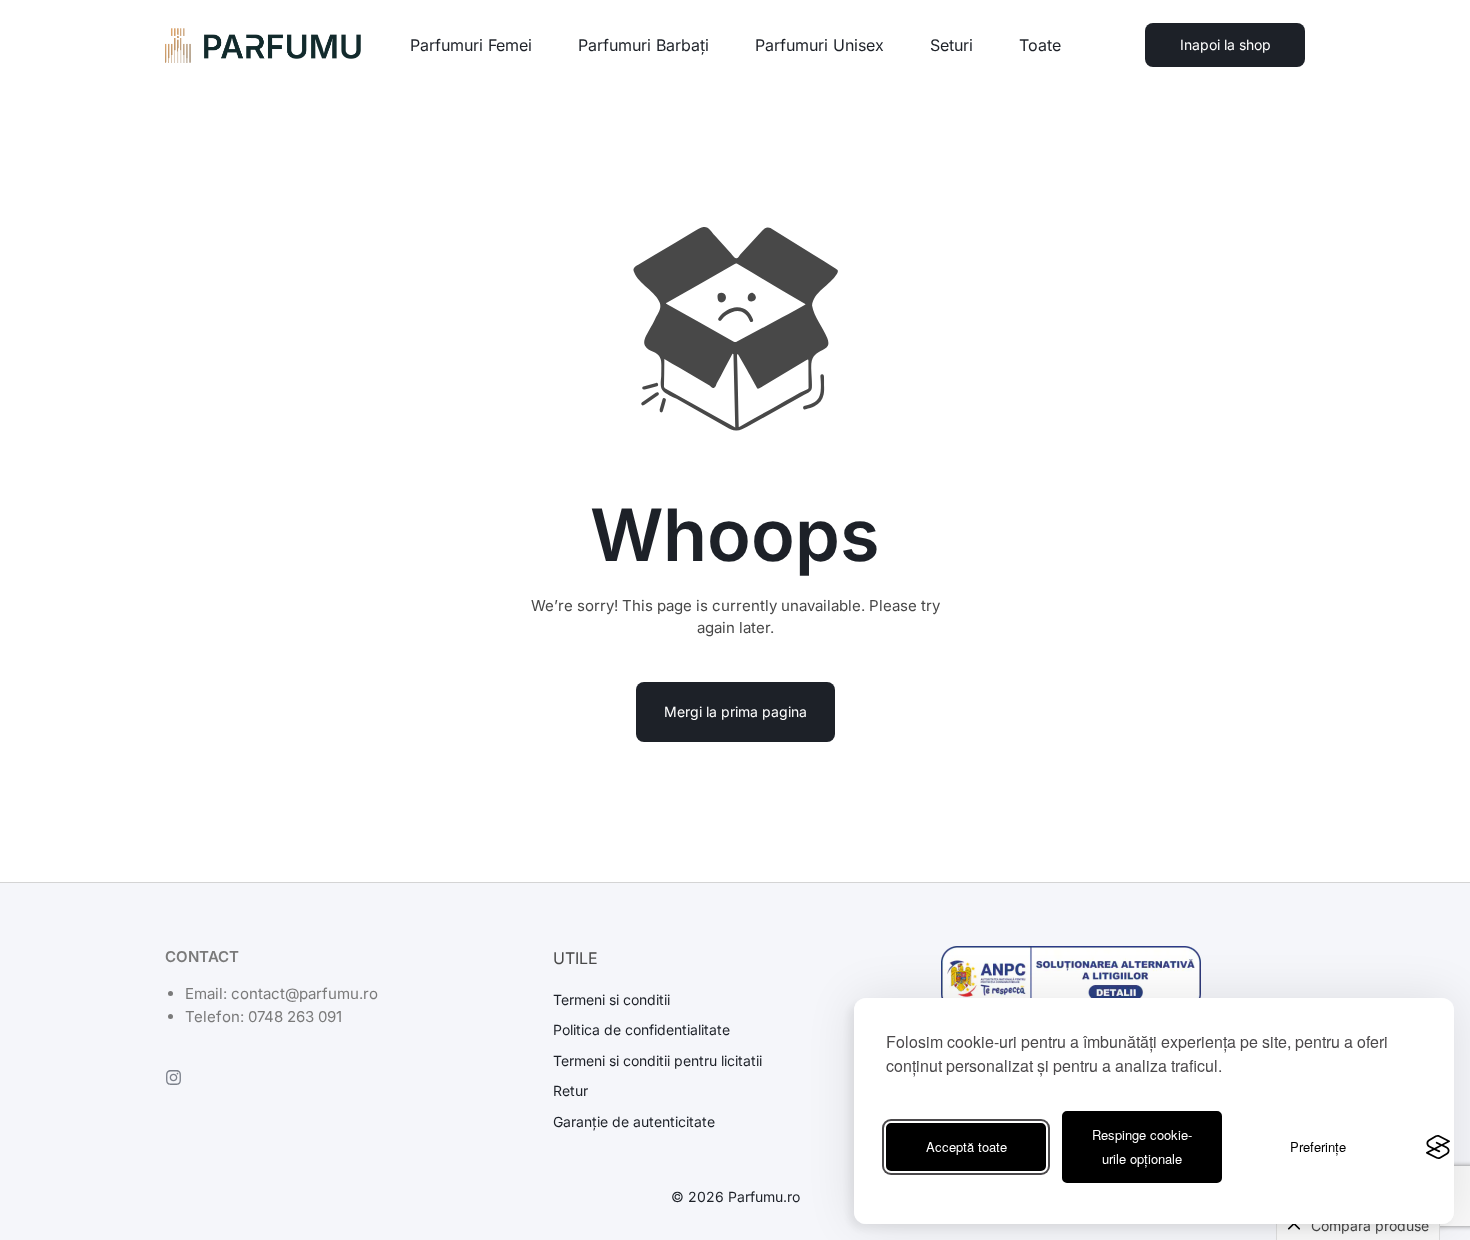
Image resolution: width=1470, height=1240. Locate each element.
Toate (1040, 45)
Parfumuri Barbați (643, 45)
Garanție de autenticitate (634, 1122)
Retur (570, 1091)
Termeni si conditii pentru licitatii (657, 1061)
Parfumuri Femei (471, 45)
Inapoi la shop (1225, 44)
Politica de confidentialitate (641, 1030)
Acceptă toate (966, 1146)
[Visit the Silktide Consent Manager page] (1438, 1147)
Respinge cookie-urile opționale (1142, 1146)
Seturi (951, 45)
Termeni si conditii (611, 1000)
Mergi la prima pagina (735, 711)
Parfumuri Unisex (819, 45)
